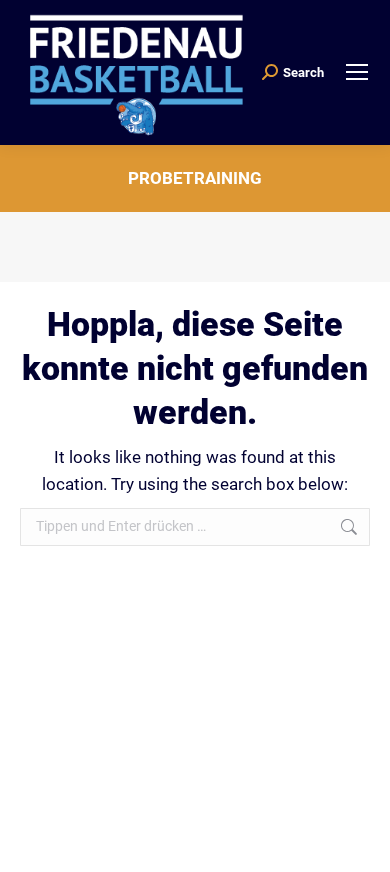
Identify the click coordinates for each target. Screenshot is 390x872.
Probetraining (195, 178)
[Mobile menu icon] (357, 72)
